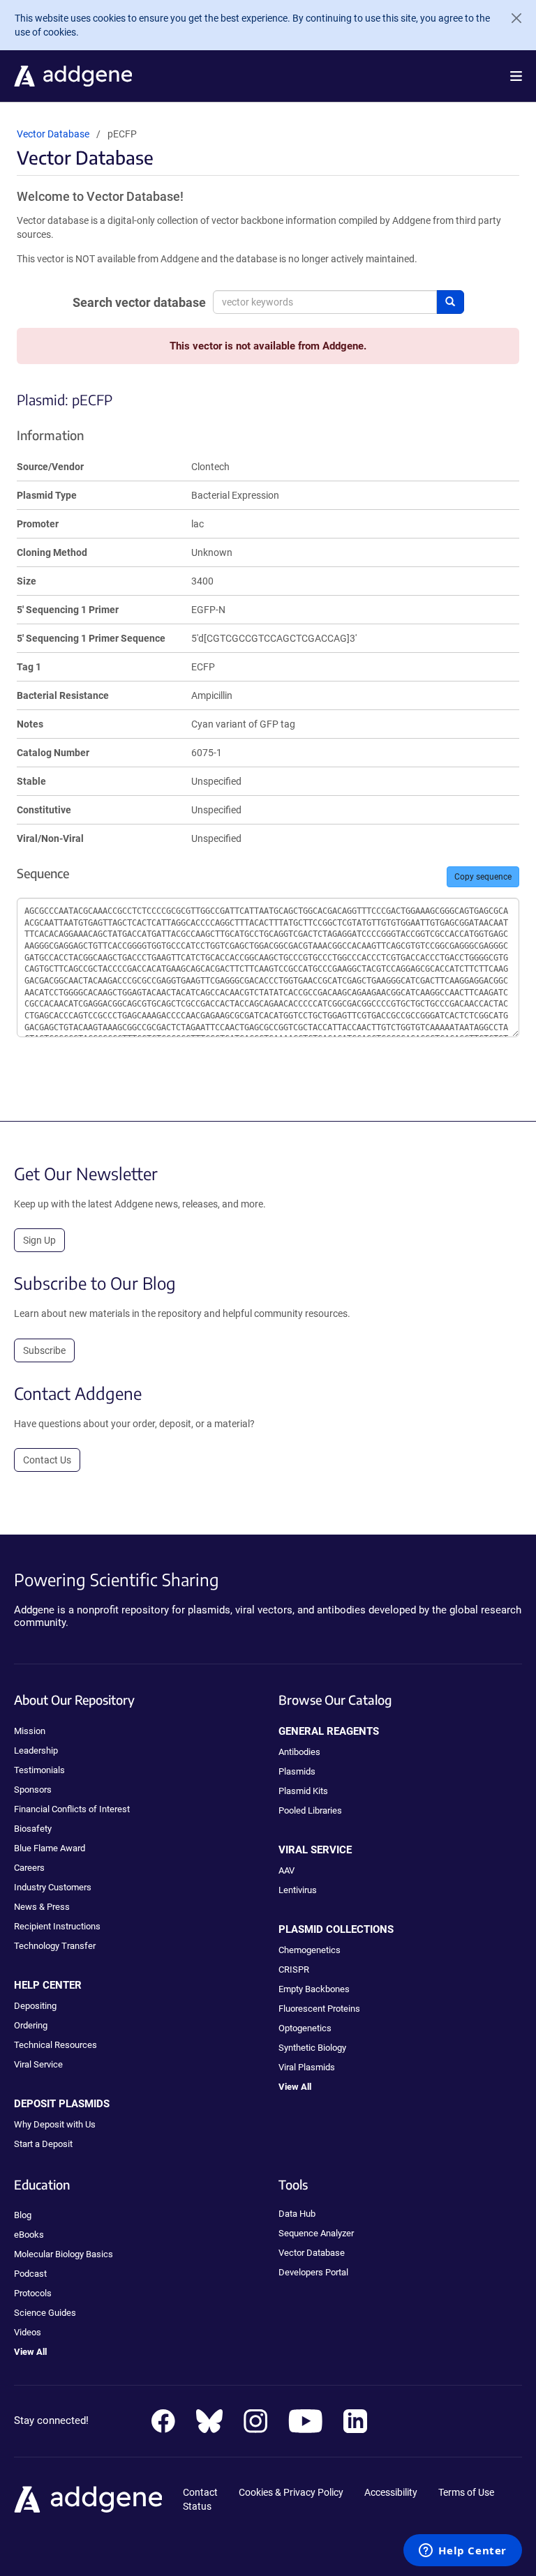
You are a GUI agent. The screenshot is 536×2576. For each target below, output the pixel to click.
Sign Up (39, 1240)
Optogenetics (305, 2028)
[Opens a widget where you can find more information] (463, 2552)
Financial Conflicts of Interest (72, 1809)
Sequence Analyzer (316, 2233)
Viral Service (38, 2064)
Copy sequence (483, 877)
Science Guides (45, 2313)
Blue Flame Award (50, 1848)
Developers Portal (313, 2272)
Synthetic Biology (312, 2048)
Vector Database (53, 134)
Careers (29, 1868)
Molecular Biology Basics (64, 2254)
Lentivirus (298, 1890)
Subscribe (44, 1350)
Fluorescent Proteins (319, 2009)
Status (197, 2506)
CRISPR (294, 1969)
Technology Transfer (55, 1946)
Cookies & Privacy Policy (291, 2492)
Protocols (33, 2293)
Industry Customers (53, 1887)
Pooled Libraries (310, 1810)
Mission (30, 1731)
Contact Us (47, 1460)
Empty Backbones (314, 1989)
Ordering (31, 2025)
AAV (286, 1870)
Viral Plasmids (307, 2067)
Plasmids (297, 1771)
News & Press (42, 1907)
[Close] (511, 18)
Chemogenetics (310, 1950)
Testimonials (39, 1770)
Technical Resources (55, 2045)
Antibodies (299, 1752)
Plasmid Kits (303, 1791)
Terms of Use (466, 2492)
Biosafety (33, 1829)
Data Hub (297, 2214)
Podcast (30, 2274)
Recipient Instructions (57, 1926)
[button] (516, 76)
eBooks (29, 2235)
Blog (23, 2215)
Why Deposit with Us (55, 2124)
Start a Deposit (43, 2144)
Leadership (36, 1750)
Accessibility (391, 2492)
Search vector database (139, 302)
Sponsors (33, 1790)
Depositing (35, 2006)
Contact (200, 2492)
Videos (28, 2332)
